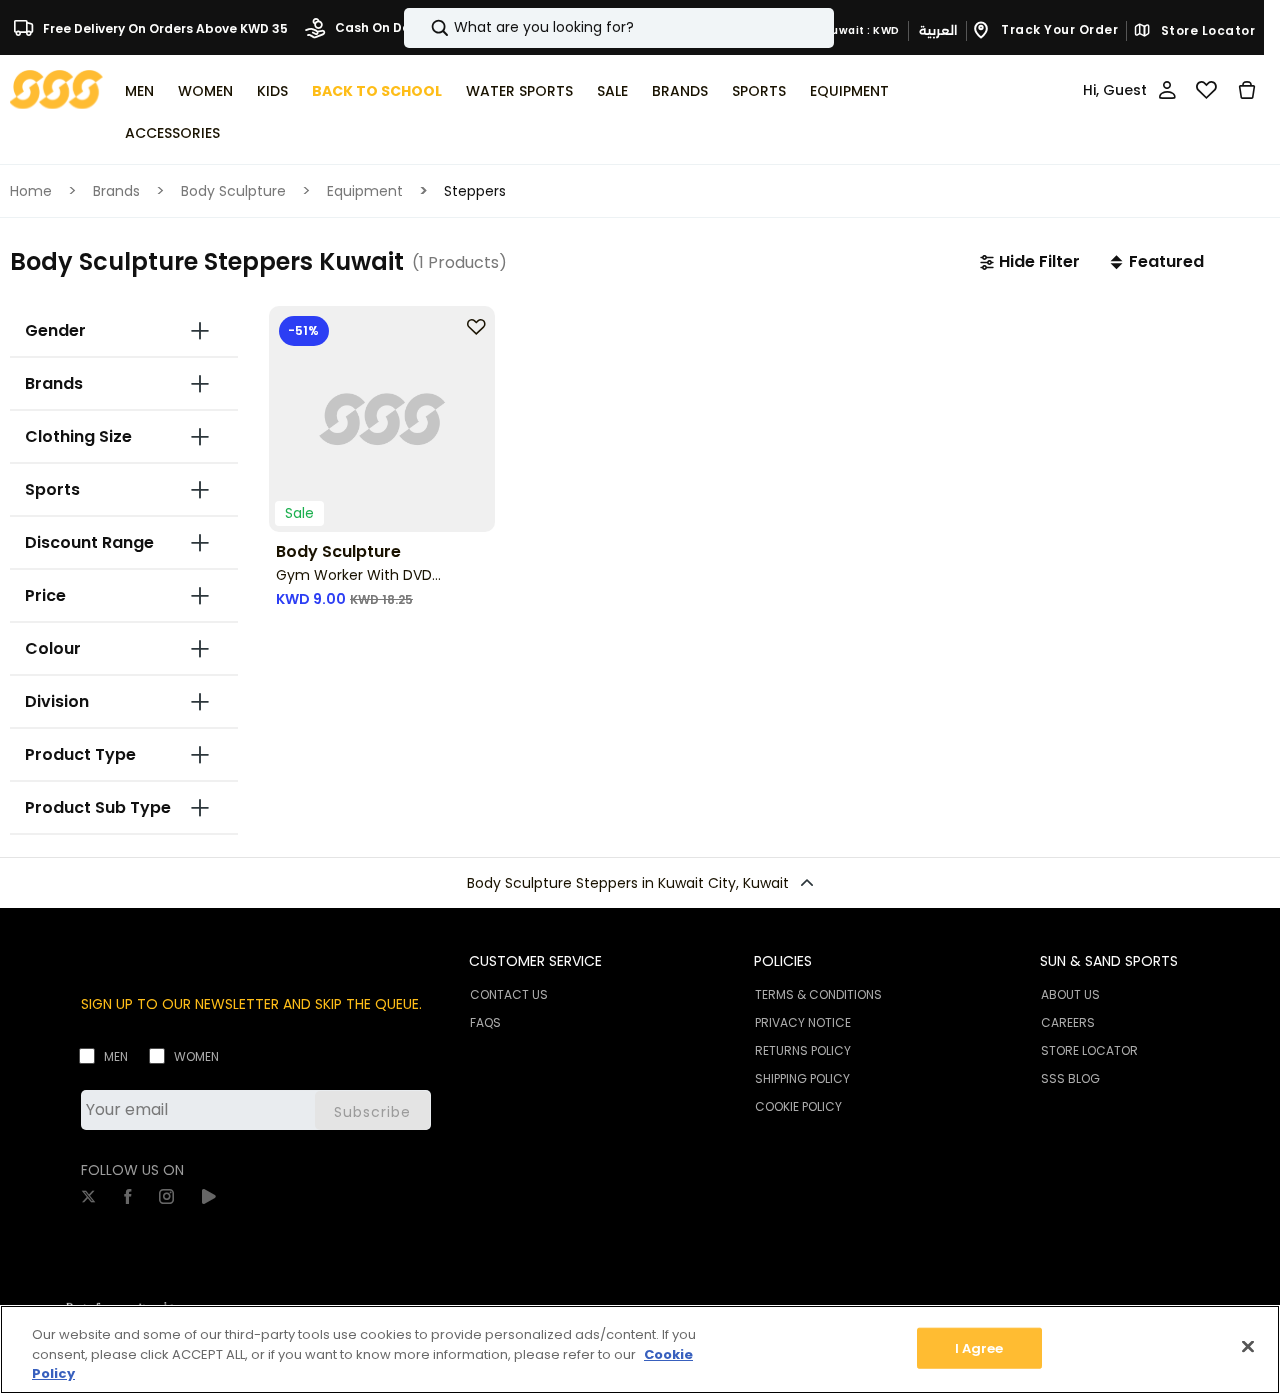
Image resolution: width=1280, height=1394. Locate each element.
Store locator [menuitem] (1089, 1050)
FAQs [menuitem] (485, 1022)
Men (116, 1056)
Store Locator (1206, 31)
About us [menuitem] (1070, 994)
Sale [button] (612, 91)
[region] (640, 1349)
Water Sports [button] (519, 91)
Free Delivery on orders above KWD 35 (164, 27)
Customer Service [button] (535, 961)
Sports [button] (759, 91)
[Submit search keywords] (423, 28)
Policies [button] (783, 961)
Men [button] (139, 91)
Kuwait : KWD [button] (860, 30)
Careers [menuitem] (1068, 1022)
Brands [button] (680, 91)
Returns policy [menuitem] (803, 1050)
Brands (116, 191)
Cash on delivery (388, 27)
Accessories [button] (172, 133)
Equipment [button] (849, 91)
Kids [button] (272, 91)
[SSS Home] (56, 88)
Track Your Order (1058, 29)
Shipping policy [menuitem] (802, 1078)
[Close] (1248, 1346)
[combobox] (619, 28)
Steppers (475, 191)
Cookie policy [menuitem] (798, 1106)
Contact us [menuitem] (509, 994)
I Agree (979, 1347)
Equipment (365, 191)
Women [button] (205, 91)
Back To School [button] (377, 91)
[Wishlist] (1206, 90)
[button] (1030, 262)
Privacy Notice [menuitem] (803, 1022)
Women (196, 1056)
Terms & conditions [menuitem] (818, 994)
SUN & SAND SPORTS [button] (1109, 961)
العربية (938, 30)
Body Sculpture (233, 191)
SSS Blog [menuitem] (1070, 1078)
